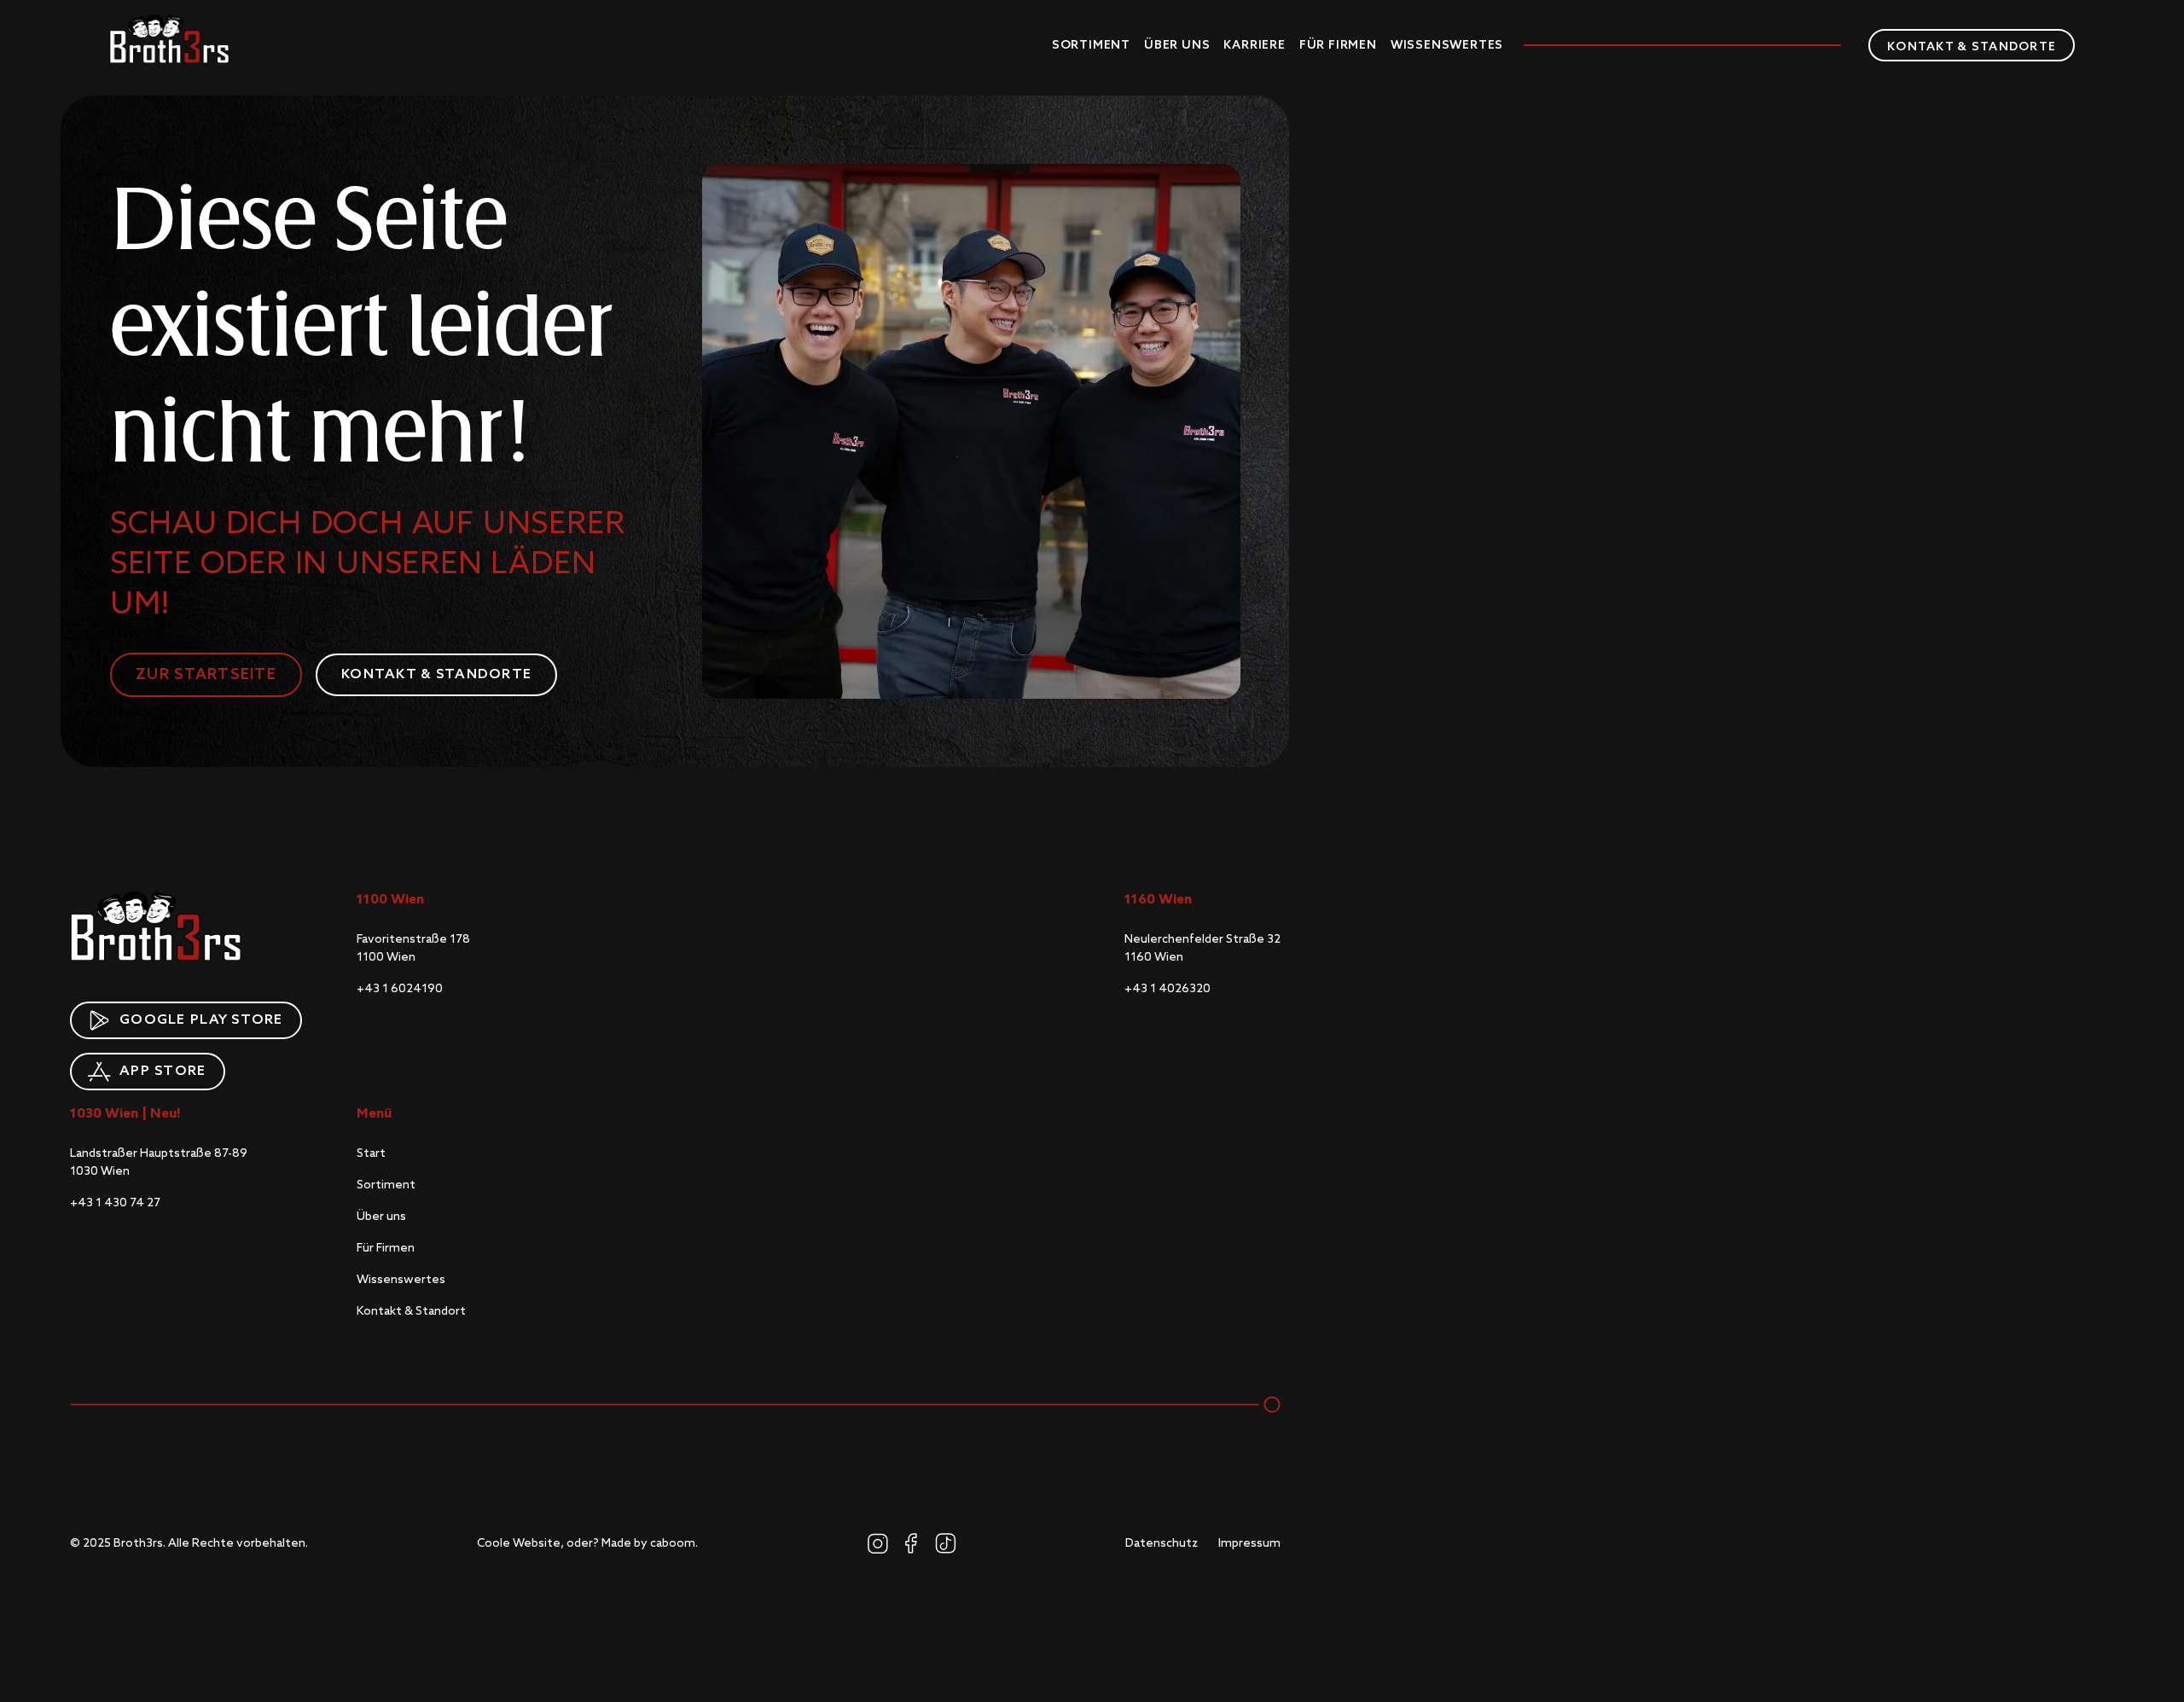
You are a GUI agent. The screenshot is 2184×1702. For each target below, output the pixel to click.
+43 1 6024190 (400, 989)
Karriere (1254, 45)
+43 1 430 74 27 (115, 1203)
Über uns (1177, 45)
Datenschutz (1162, 1543)
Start (371, 1153)
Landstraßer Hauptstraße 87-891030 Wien (159, 1162)
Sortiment (1091, 45)
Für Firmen (1338, 45)
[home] (169, 38)
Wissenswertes (1447, 45)
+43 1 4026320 (1168, 989)
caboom (673, 1543)
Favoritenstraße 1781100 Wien (413, 948)
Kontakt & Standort (411, 1311)
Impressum (1249, 1543)
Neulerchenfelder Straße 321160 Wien (1202, 948)
